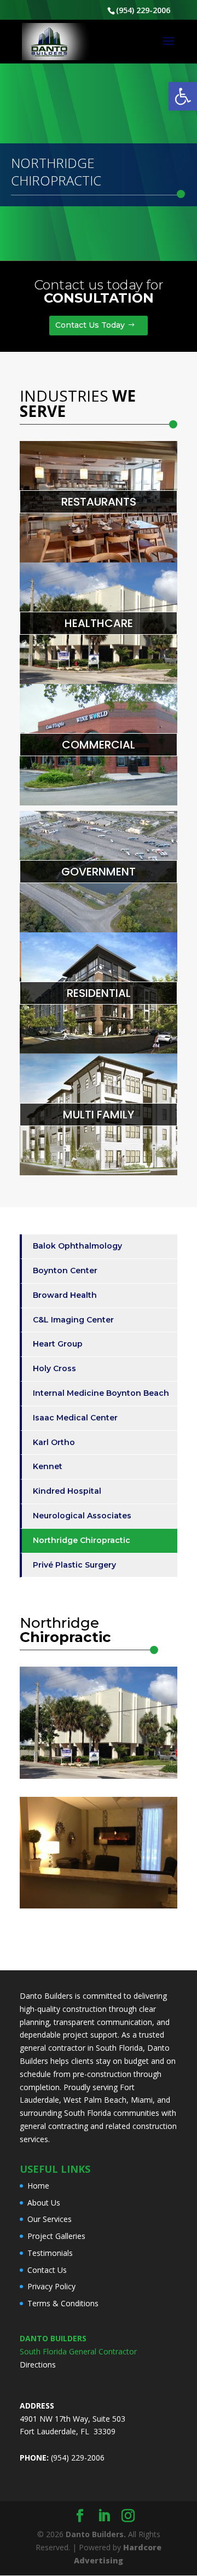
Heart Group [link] (58, 1344)
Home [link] (38, 2186)
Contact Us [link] (47, 2270)
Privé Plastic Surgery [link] (74, 1565)
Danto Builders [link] (46, 1996)
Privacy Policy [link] (51, 2286)
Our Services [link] (50, 2219)
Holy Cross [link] (54, 1368)
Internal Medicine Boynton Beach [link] (101, 1393)
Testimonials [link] (50, 2253)
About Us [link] (44, 2203)
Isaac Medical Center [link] (75, 1418)
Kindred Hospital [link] (67, 1491)
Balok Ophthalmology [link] (77, 1246)
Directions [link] (38, 2365)
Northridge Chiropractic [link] (82, 1540)
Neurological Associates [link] (82, 1516)
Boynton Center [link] (65, 1270)
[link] (183, 96)
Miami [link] (142, 2100)
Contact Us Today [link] (90, 325)
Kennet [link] (48, 1466)
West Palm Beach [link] (95, 2100)
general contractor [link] (53, 2048)
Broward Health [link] (65, 1295)
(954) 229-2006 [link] (143, 10)
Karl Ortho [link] (54, 1442)
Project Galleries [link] (56, 2236)
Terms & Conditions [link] (63, 2303)
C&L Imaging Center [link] (73, 1320)
